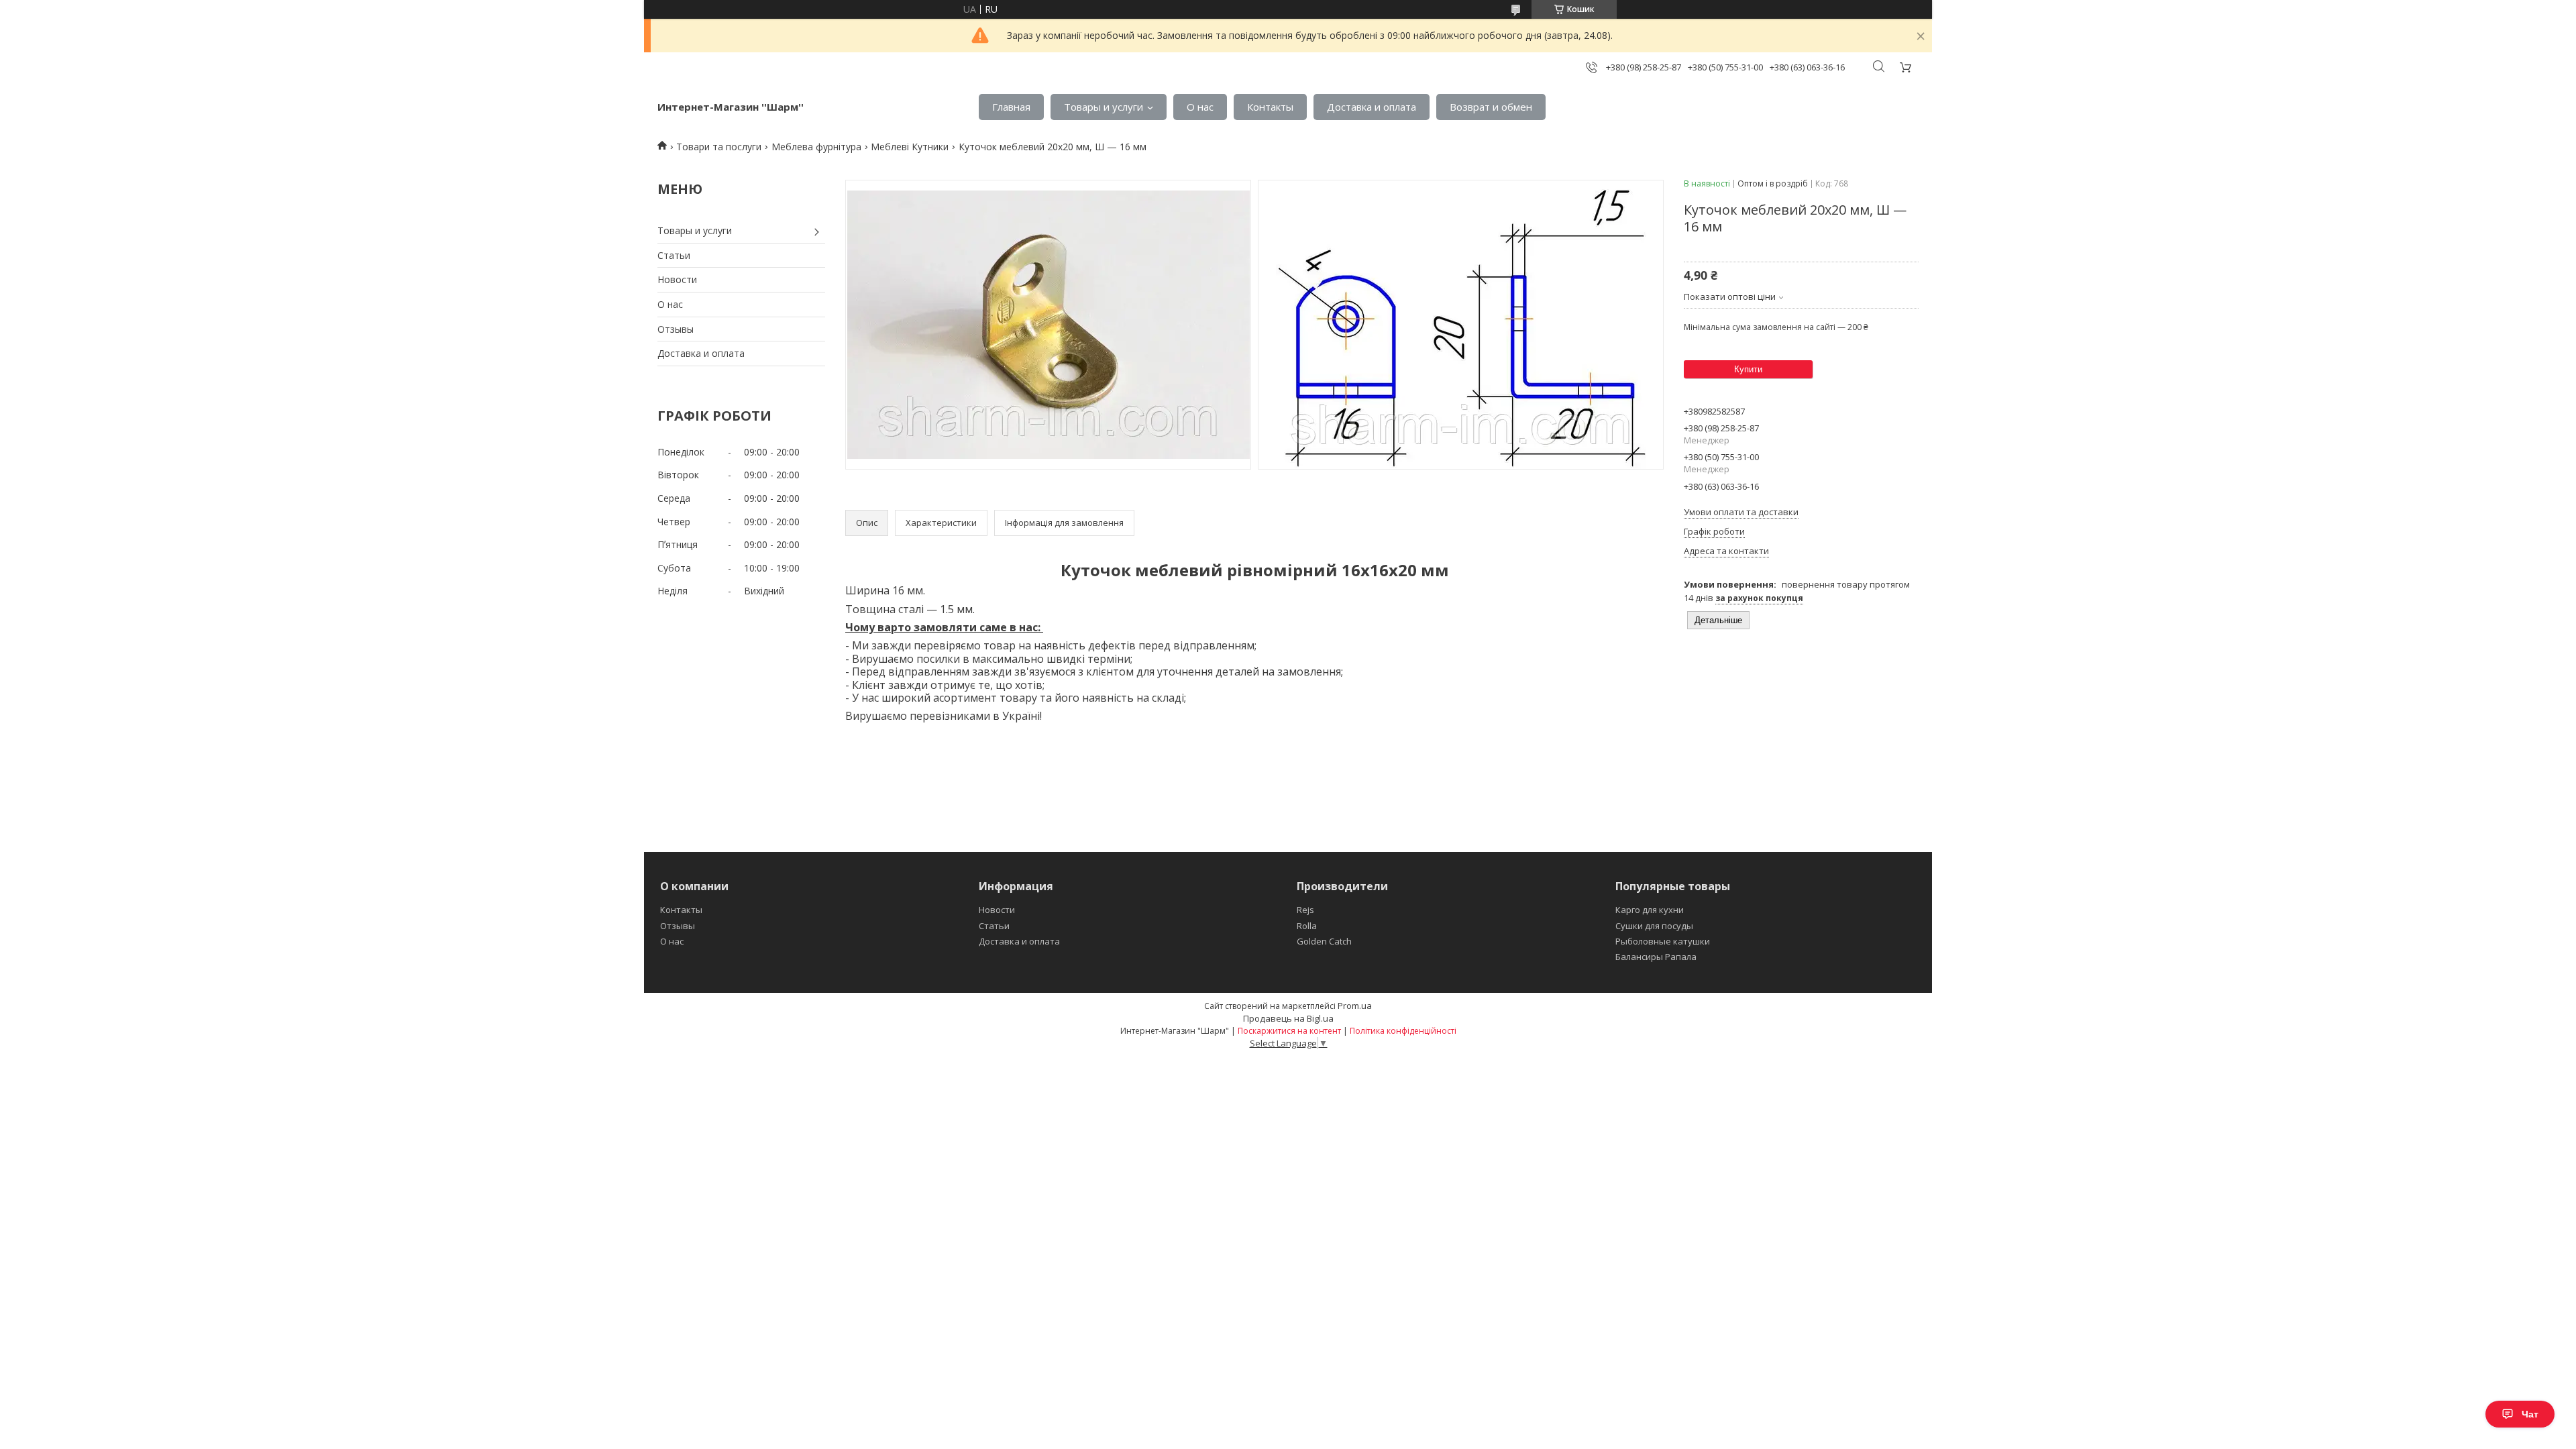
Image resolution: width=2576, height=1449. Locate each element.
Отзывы (676, 329)
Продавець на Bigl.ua (1288, 1018)
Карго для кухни (1650, 910)
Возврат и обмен (1491, 107)
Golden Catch (1324, 941)
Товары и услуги (1104, 107)
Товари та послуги (719, 147)
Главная (1011, 107)
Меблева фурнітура (816, 147)
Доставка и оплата (1372, 107)
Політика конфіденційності (1403, 1031)
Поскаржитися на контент (1289, 1031)
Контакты (1270, 107)
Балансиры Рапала (1656, 957)
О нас (1200, 107)
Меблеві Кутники (910, 147)
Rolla (1307, 926)
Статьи (674, 255)
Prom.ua (1355, 1006)
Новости (677, 279)
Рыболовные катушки (1663, 941)
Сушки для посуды (1654, 926)
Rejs (1305, 910)
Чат (2530, 1414)
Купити (1748, 369)
